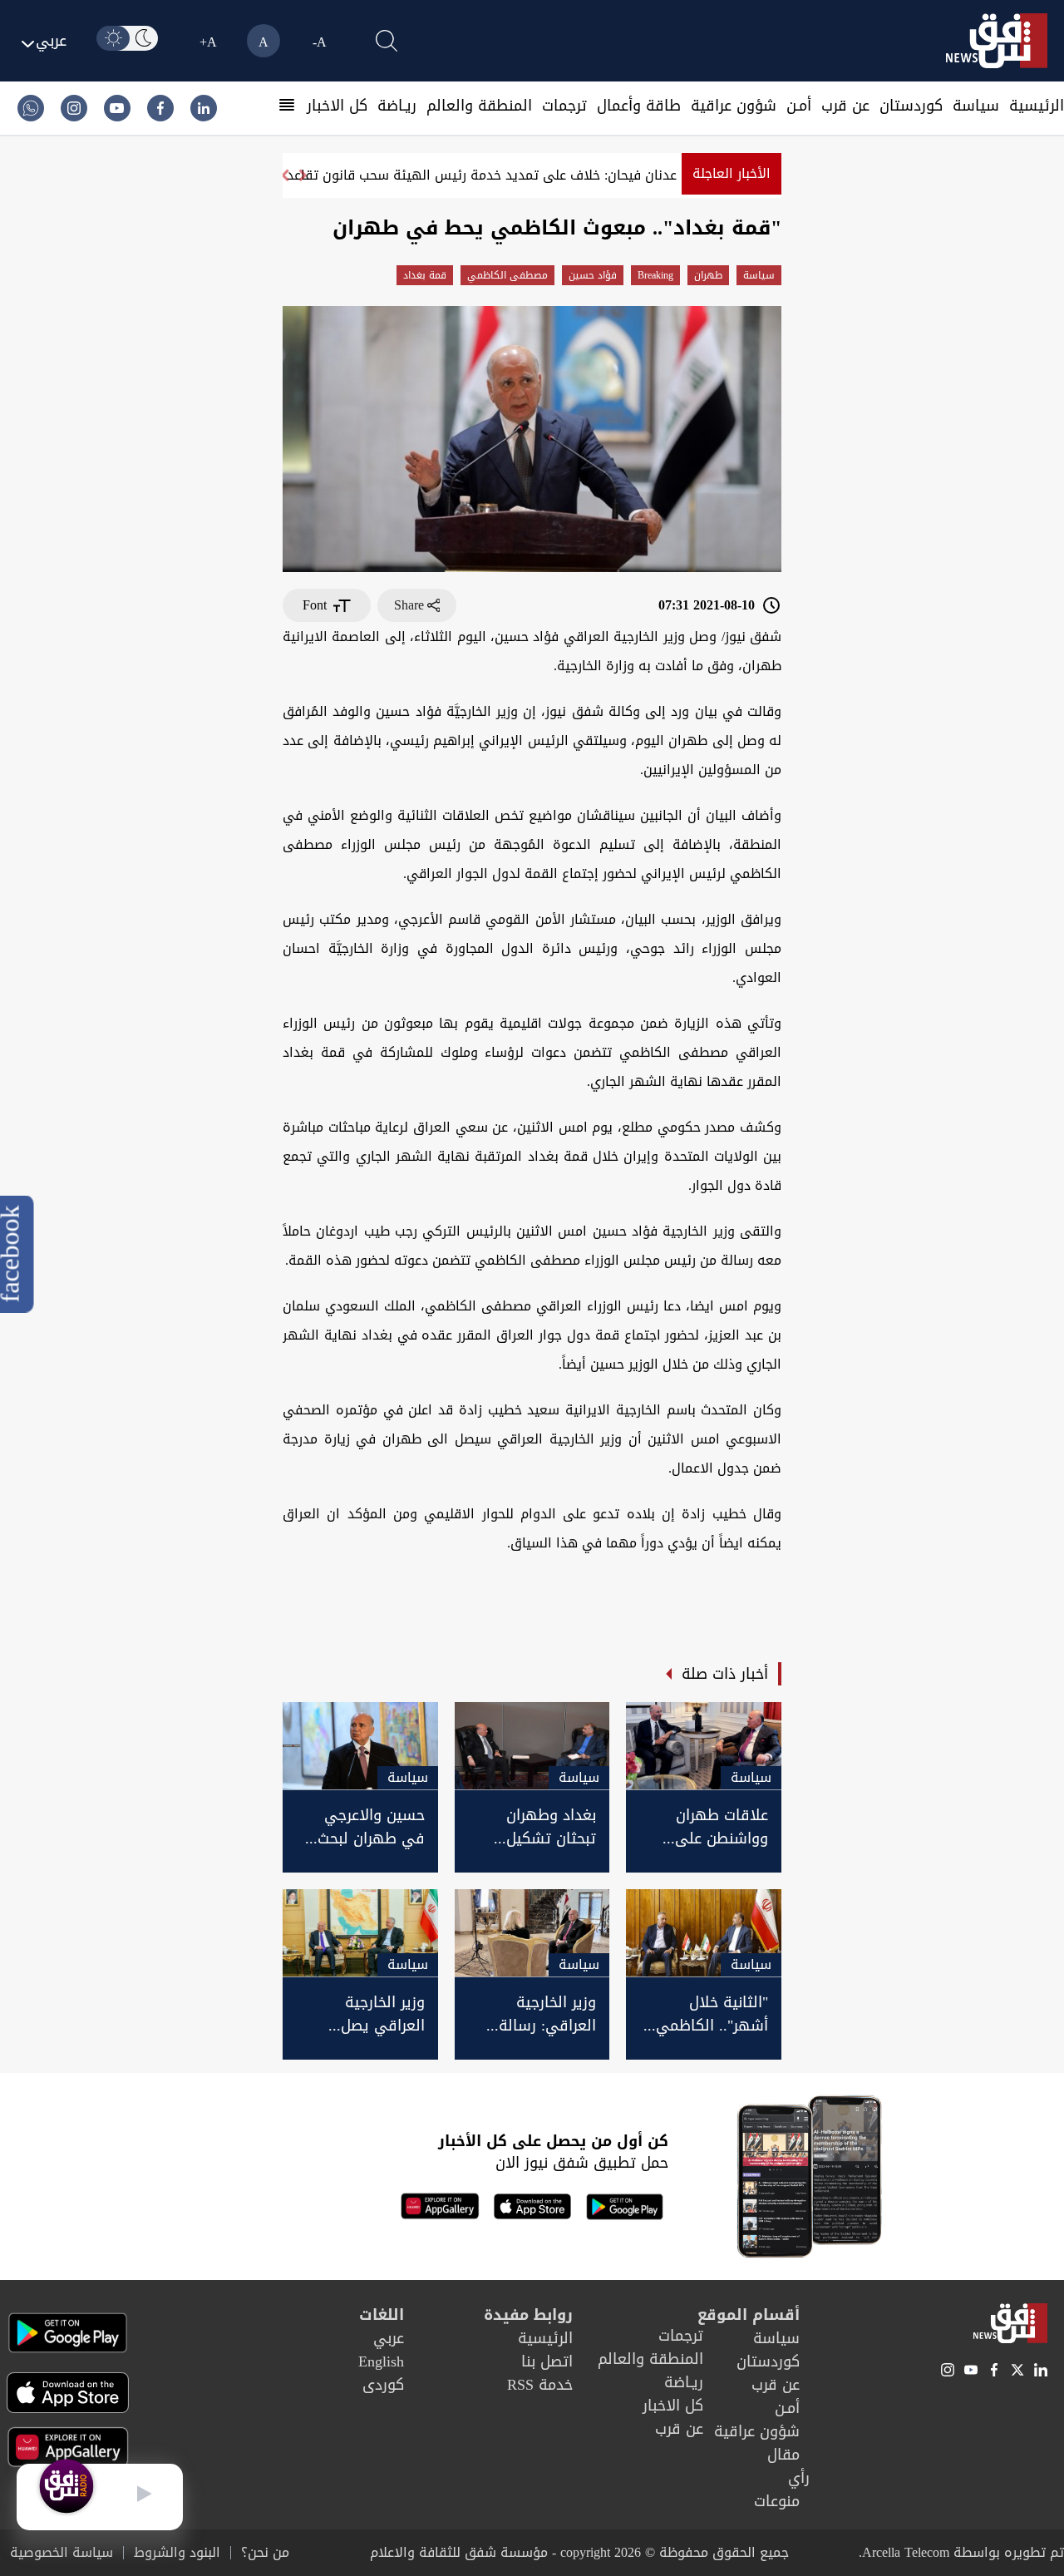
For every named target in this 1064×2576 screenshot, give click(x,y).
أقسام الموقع (749, 2315)
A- (320, 42)
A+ (208, 42)
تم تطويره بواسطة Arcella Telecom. (961, 2552)
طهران (708, 275)
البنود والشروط (177, 2553)
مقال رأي (788, 2466)
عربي (389, 2338)
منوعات (777, 2501)
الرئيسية (1037, 106)
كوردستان (911, 106)
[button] (284, 175)
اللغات (382, 2315)
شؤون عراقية (734, 106)
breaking (655, 275)
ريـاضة (397, 106)
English (381, 2361)
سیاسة (976, 106)
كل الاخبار (337, 106)
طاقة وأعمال (639, 106)
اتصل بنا (547, 2361)
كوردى (383, 2385)
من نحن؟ (265, 2553)
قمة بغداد (425, 275)
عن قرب (845, 106)
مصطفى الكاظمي (507, 275)
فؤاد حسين (593, 275)
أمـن (799, 106)
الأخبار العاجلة (731, 173)
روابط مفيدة (528, 2315)
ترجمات (564, 106)
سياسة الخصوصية (62, 2553)
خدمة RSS (540, 2385)
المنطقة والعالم (479, 106)
